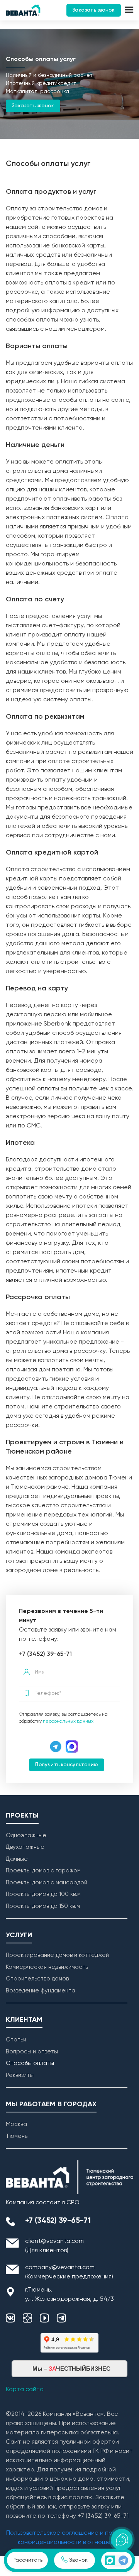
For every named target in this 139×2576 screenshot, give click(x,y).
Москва (16, 2124)
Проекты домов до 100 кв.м (43, 1894)
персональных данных (68, 1721)
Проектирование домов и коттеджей (57, 1955)
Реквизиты (20, 2075)
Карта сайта (25, 2390)
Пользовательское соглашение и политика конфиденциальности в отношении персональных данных (69, 2542)
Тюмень (17, 2136)
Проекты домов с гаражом (43, 1871)
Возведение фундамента (41, 1991)
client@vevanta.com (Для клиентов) (54, 2246)
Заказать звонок (94, 10)
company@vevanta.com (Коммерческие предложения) (69, 2272)
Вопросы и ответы (32, 2052)
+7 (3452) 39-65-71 (45, 1654)
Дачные (17, 1859)
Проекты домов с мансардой (47, 1883)
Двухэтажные (25, 1847)
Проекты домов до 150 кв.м (43, 1906)
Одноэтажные (26, 1836)
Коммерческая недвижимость (47, 1967)
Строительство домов (37, 1979)
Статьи (16, 2040)
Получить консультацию (66, 1765)
